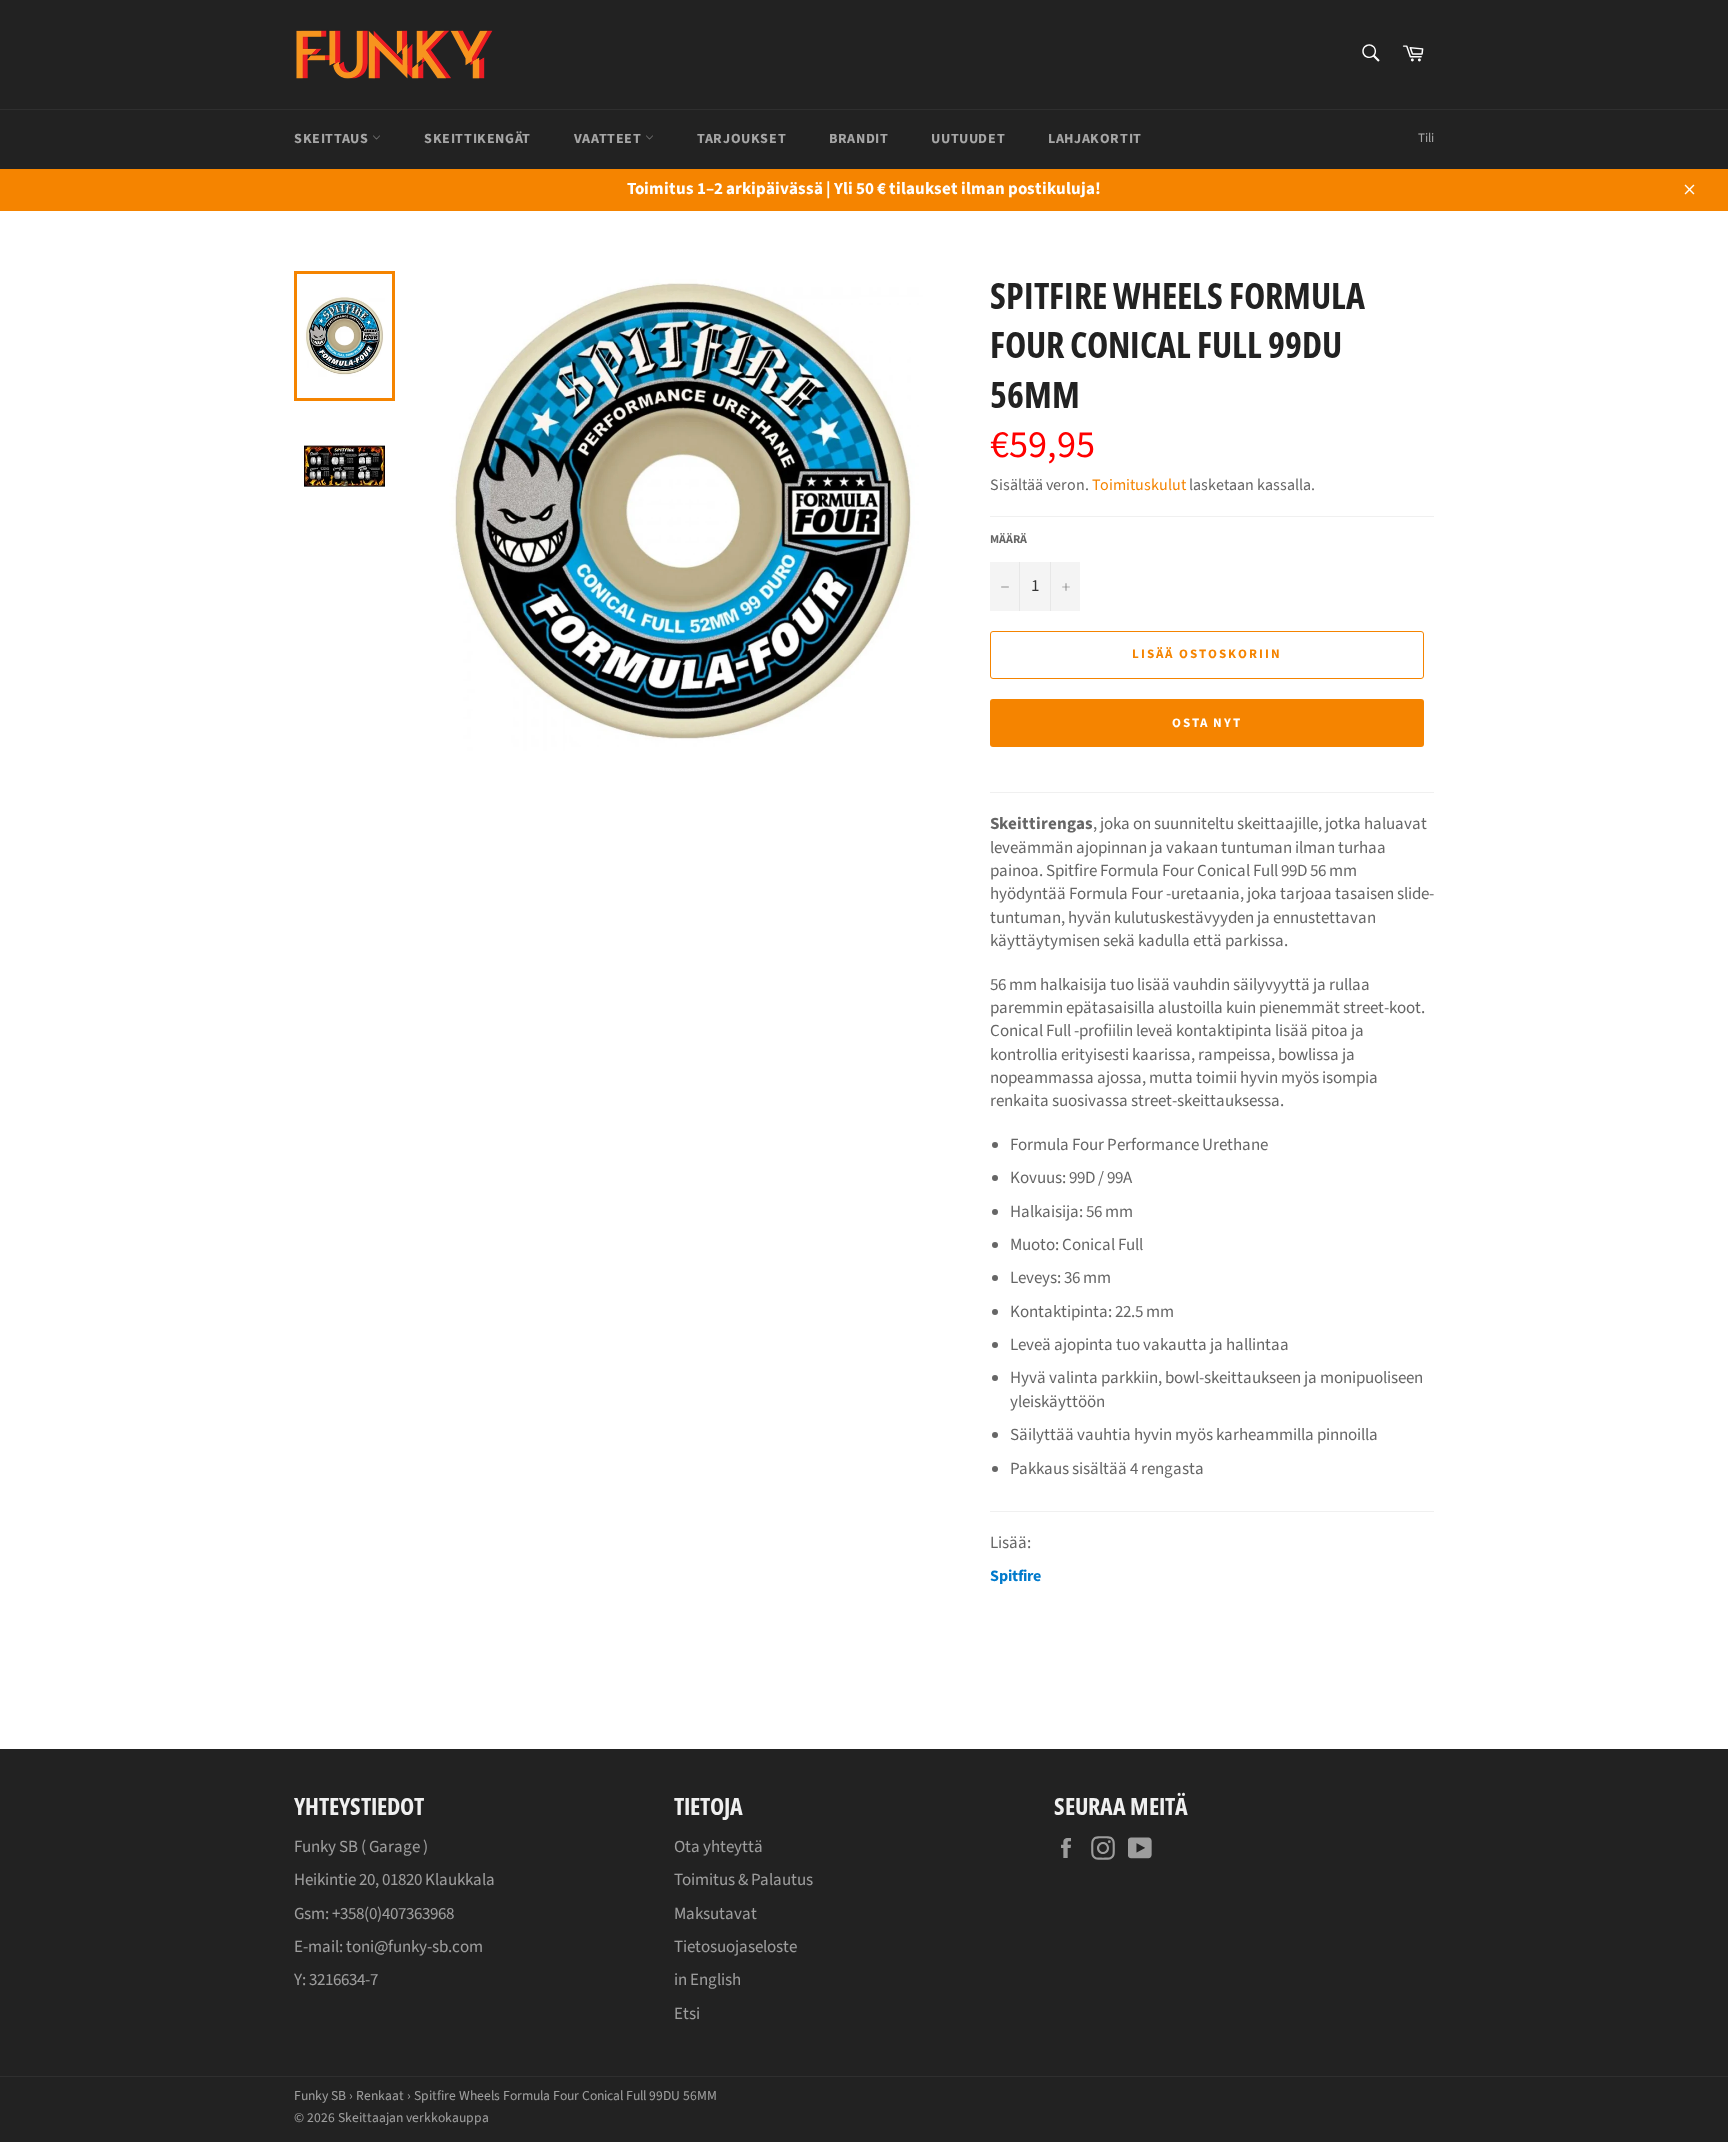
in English (707, 1980)
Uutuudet (968, 139)
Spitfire (1015, 1576)
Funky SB (320, 2095)
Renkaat (380, 2095)
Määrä (1008, 540)
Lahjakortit (1095, 139)
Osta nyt (1207, 723)
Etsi (687, 2014)
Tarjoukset (741, 139)
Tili (1426, 138)
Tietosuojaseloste (735, 1947)
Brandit (858, 139)
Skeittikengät (477, 139)
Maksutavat (715, 1914)
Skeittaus (333, 139)
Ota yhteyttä (718, 1847)
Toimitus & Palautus (743, 1880)
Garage (394, 1847)
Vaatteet (609, 139)
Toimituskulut (1139, 485)
